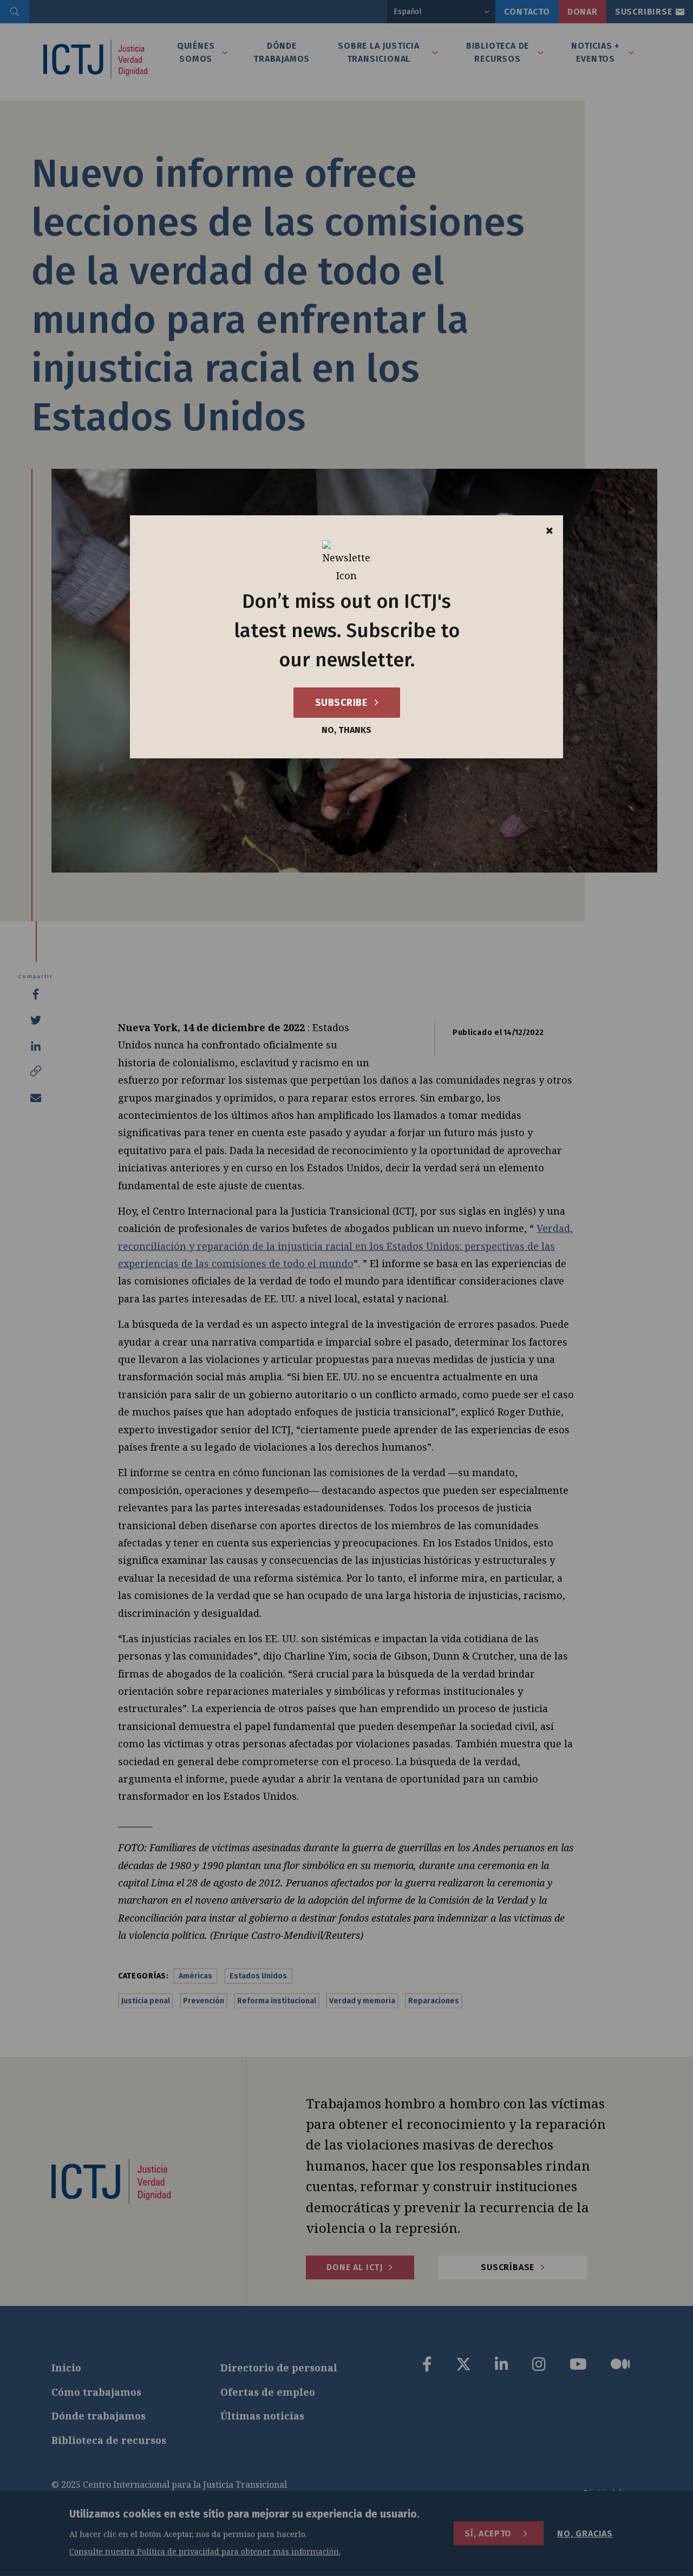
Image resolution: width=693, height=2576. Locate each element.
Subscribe (342, 703)
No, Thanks (346, 730)
